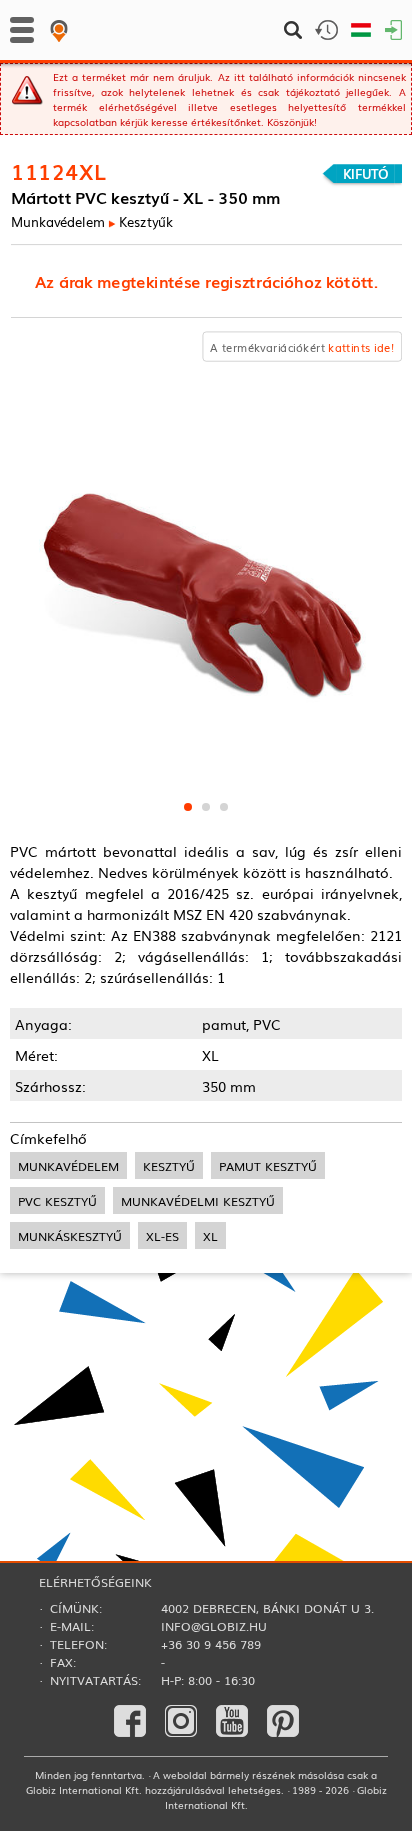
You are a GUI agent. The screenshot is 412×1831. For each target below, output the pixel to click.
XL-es (162, 1235)
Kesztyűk (145, 221)
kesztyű (169, 1165)
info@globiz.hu (214, 1626)
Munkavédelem (58, 221)
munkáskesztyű (70, 1235)
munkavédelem (68, 1165)
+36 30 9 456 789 (211, 1644)
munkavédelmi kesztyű (198, 1200)
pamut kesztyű (268, 1165)
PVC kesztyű (57, 1200)
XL (210, 1235)
